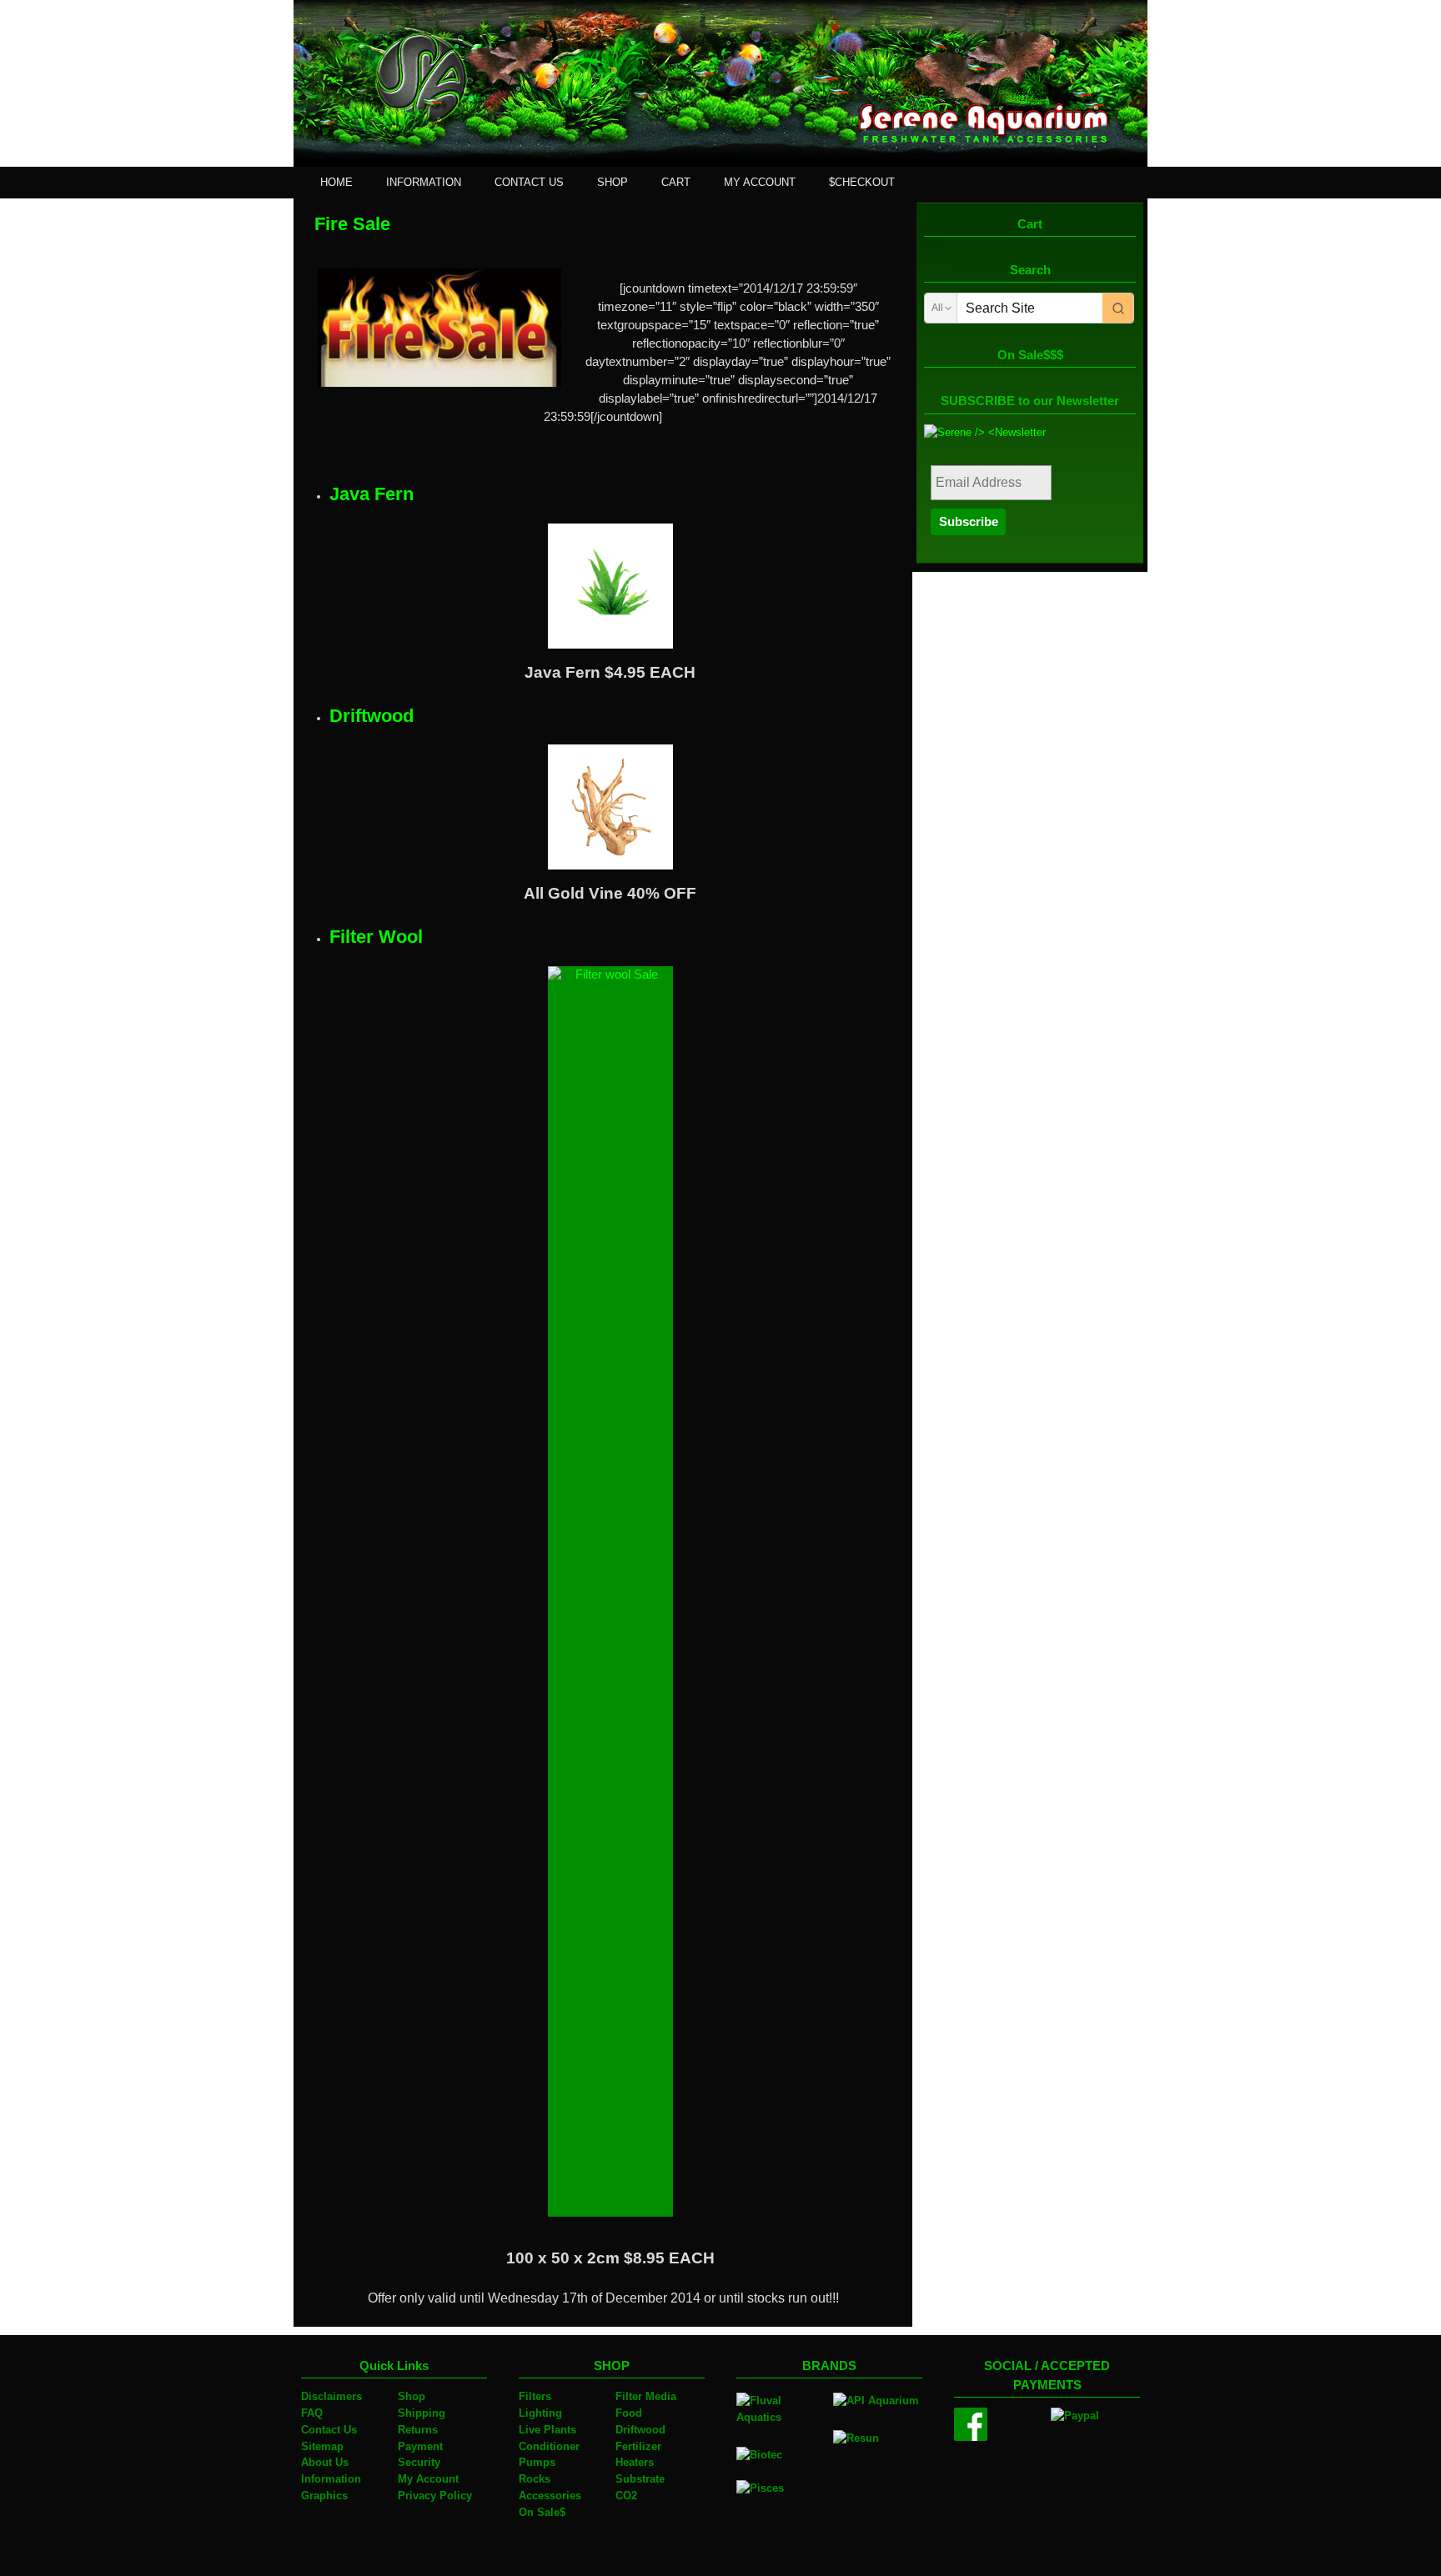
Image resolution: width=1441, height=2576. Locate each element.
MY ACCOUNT (760, 182)
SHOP (613, 182)
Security (419, 2462)
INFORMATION (424, 182)
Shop (412, 2396)
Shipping (422, 2413)
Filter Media (646, 2396)
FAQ (312, 2413)
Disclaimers (331, 2396)
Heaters (635, 2462)
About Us (325, 2462)
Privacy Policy (435, 2496)
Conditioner (549, 2446)
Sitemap (322, 2446)
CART (676, 182)
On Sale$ (542, 2512)
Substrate (640, 2479)
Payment (420, 2446)
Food (629, 2413)
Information (331, 2479)
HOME (336, 182)
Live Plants (547, 2430)
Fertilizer (638, 2446)
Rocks (535, 2479)
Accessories (550, 2496)
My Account (428, 2479)
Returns (418, 2430)
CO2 (626, 2496)
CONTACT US (529, 182)
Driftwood (640, 2430)
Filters (535, 2396)
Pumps (537, 2462)
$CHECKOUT (862, 182)
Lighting (540, 2413)
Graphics (324, 2496)
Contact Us (329, 2430)
